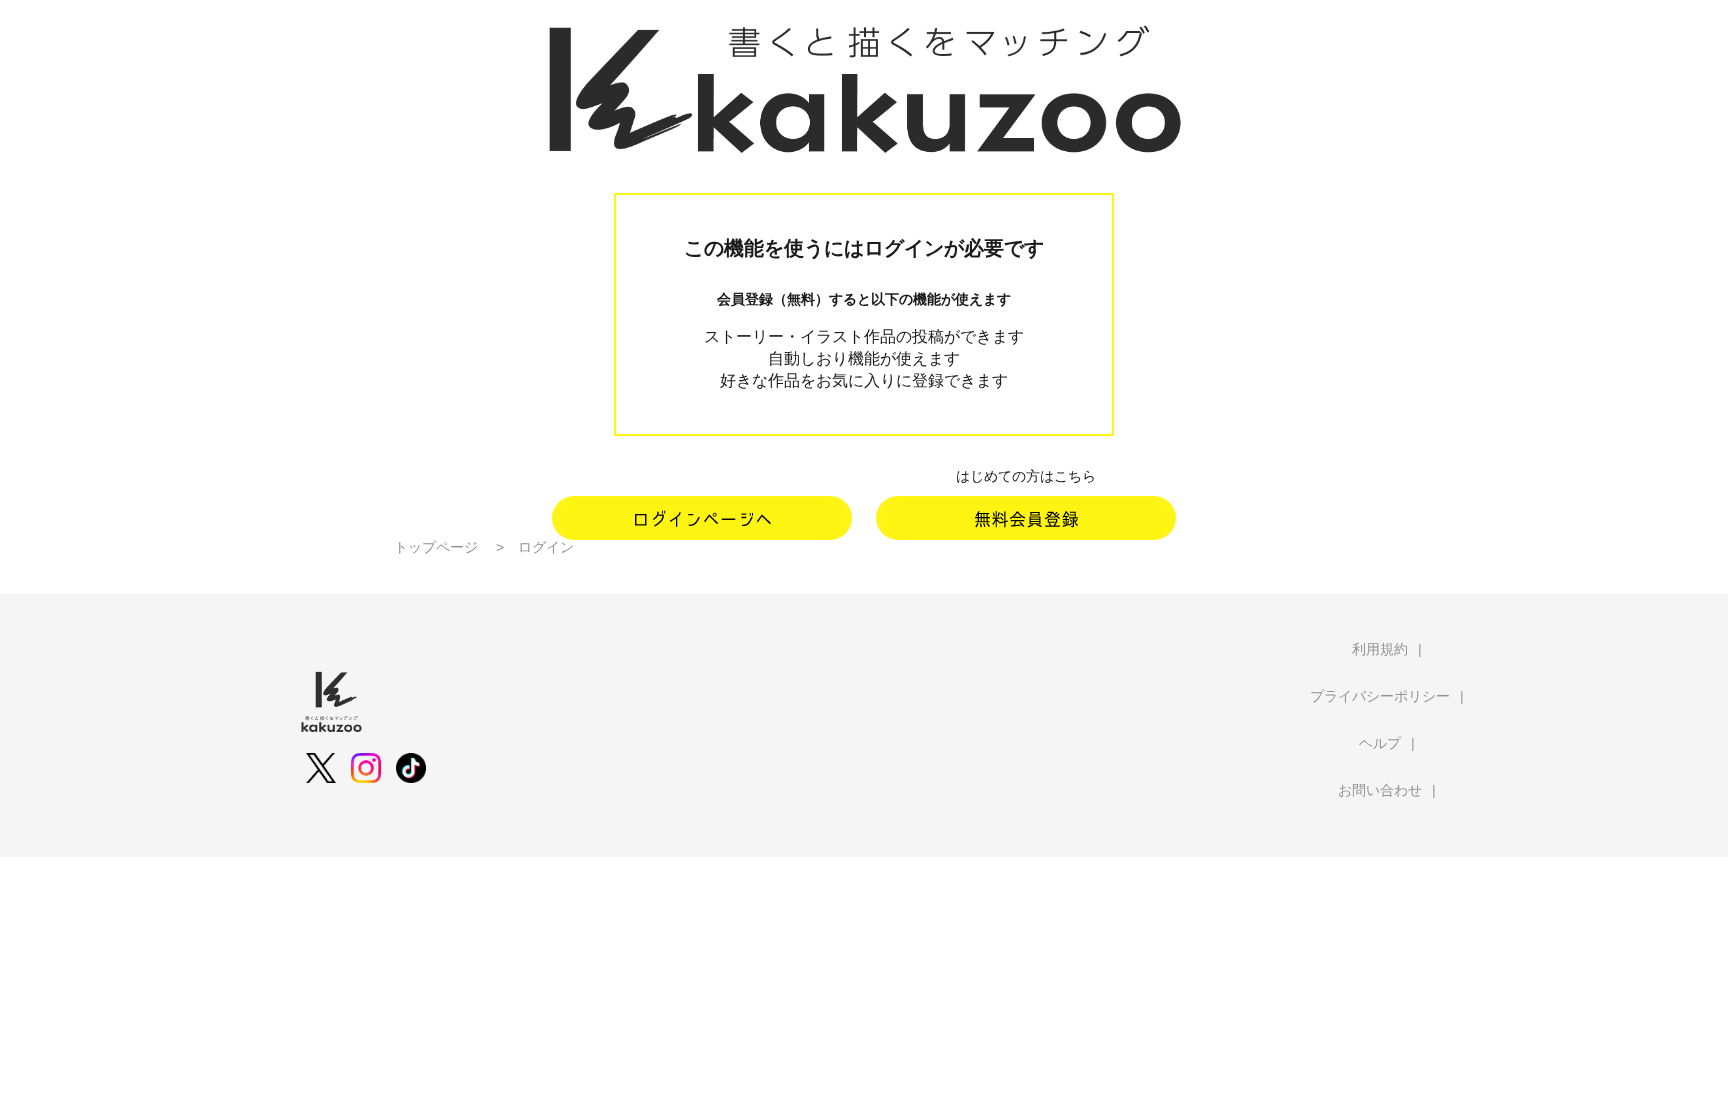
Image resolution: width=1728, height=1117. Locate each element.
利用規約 (1380, 649)
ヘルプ (1380, 743)
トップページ (436, 547)
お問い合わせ (1380, 790)
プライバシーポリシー (1380, 696)
